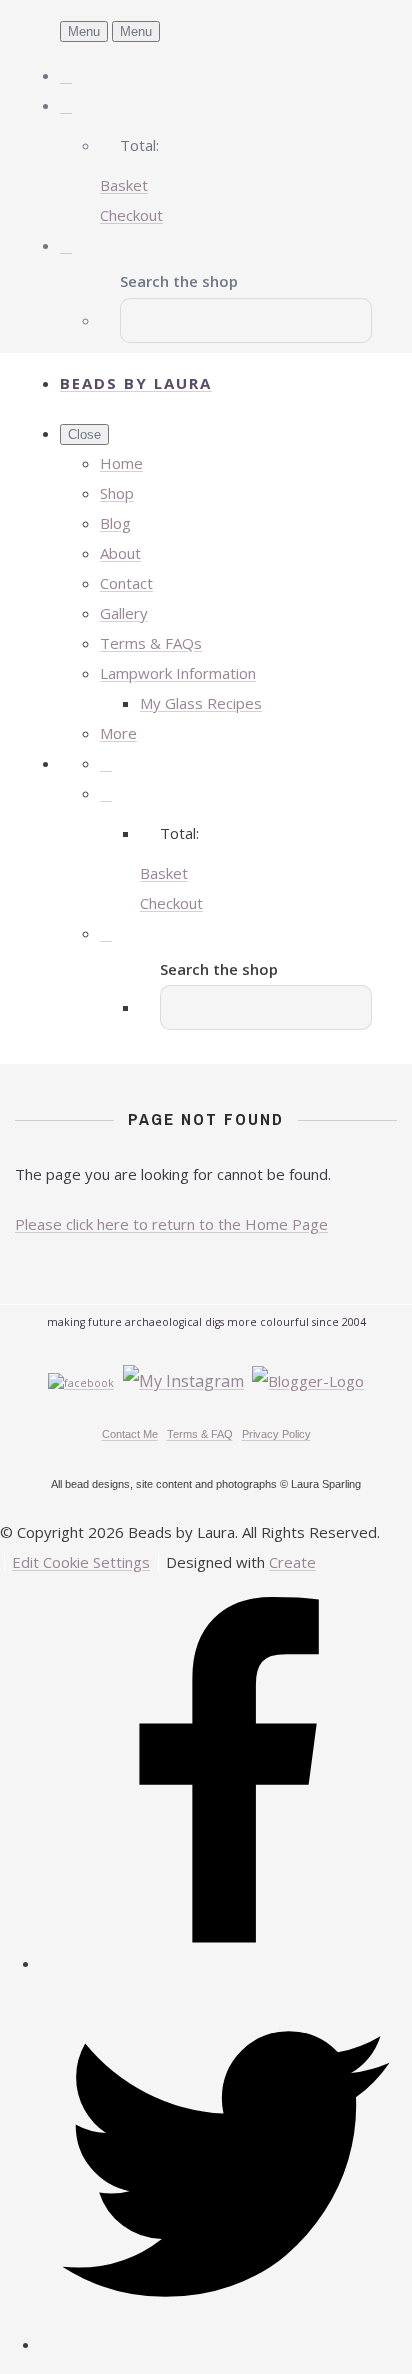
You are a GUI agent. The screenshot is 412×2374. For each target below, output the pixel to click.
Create (292, 1562)
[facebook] (226, 1963)
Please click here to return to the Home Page (171, 1224)
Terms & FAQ (200, 1434)
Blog (115, 523)
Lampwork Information (178, 673)
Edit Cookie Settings (81, 1562)
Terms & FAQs (151, 643)
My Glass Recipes (201, 703)
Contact (126, 583)
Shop (117, 493)
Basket (124, 185)
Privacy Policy (276, 1434)
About (120, 553)
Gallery (124, 613)
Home (121, 463)
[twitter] (226, 2344)
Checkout (131, 215)
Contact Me (130, 1434)
